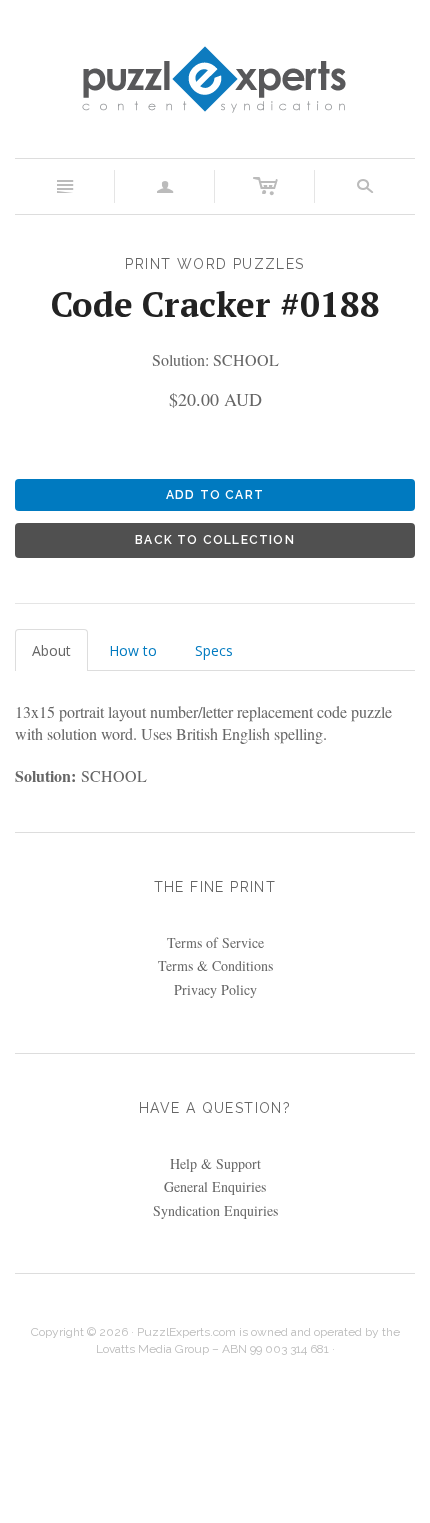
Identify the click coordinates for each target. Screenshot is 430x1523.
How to (133, 650)
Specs (214, 650)
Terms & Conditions (215, 965)
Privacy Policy (215, 989)
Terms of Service (215, 942)
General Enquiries (215, 1186)
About (51, 650)
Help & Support (215, 1163)
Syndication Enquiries (215, 1210)
